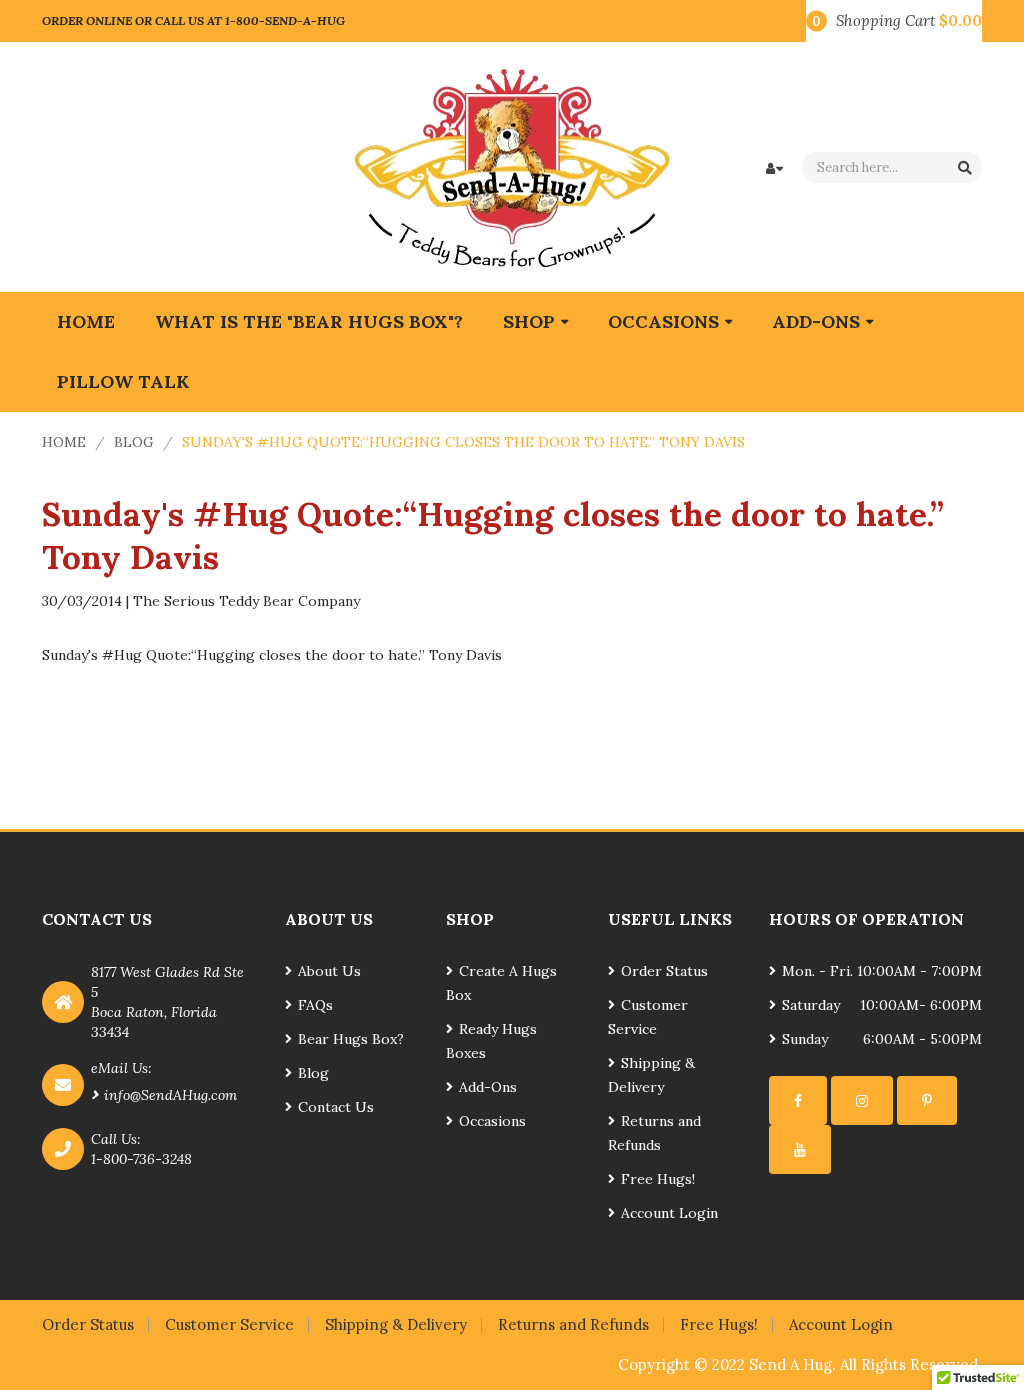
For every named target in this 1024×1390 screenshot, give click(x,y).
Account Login (669, 1213)
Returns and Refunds (654, 1133)
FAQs (315, 1005)
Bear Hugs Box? (351, 1039)
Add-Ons (488, 1087)
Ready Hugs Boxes (491, 1041)
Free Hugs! (658, 1179)
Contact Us (336, 1107)
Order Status (664, 971)
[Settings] (798, 1100)
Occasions (492, 1121)
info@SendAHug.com (170, 1095)
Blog (134, 442)
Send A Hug (790, 1364)
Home (64, 442)
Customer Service (648, 1017)
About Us (329, 971)
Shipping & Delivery (651, 1075)
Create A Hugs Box (501, 983)
